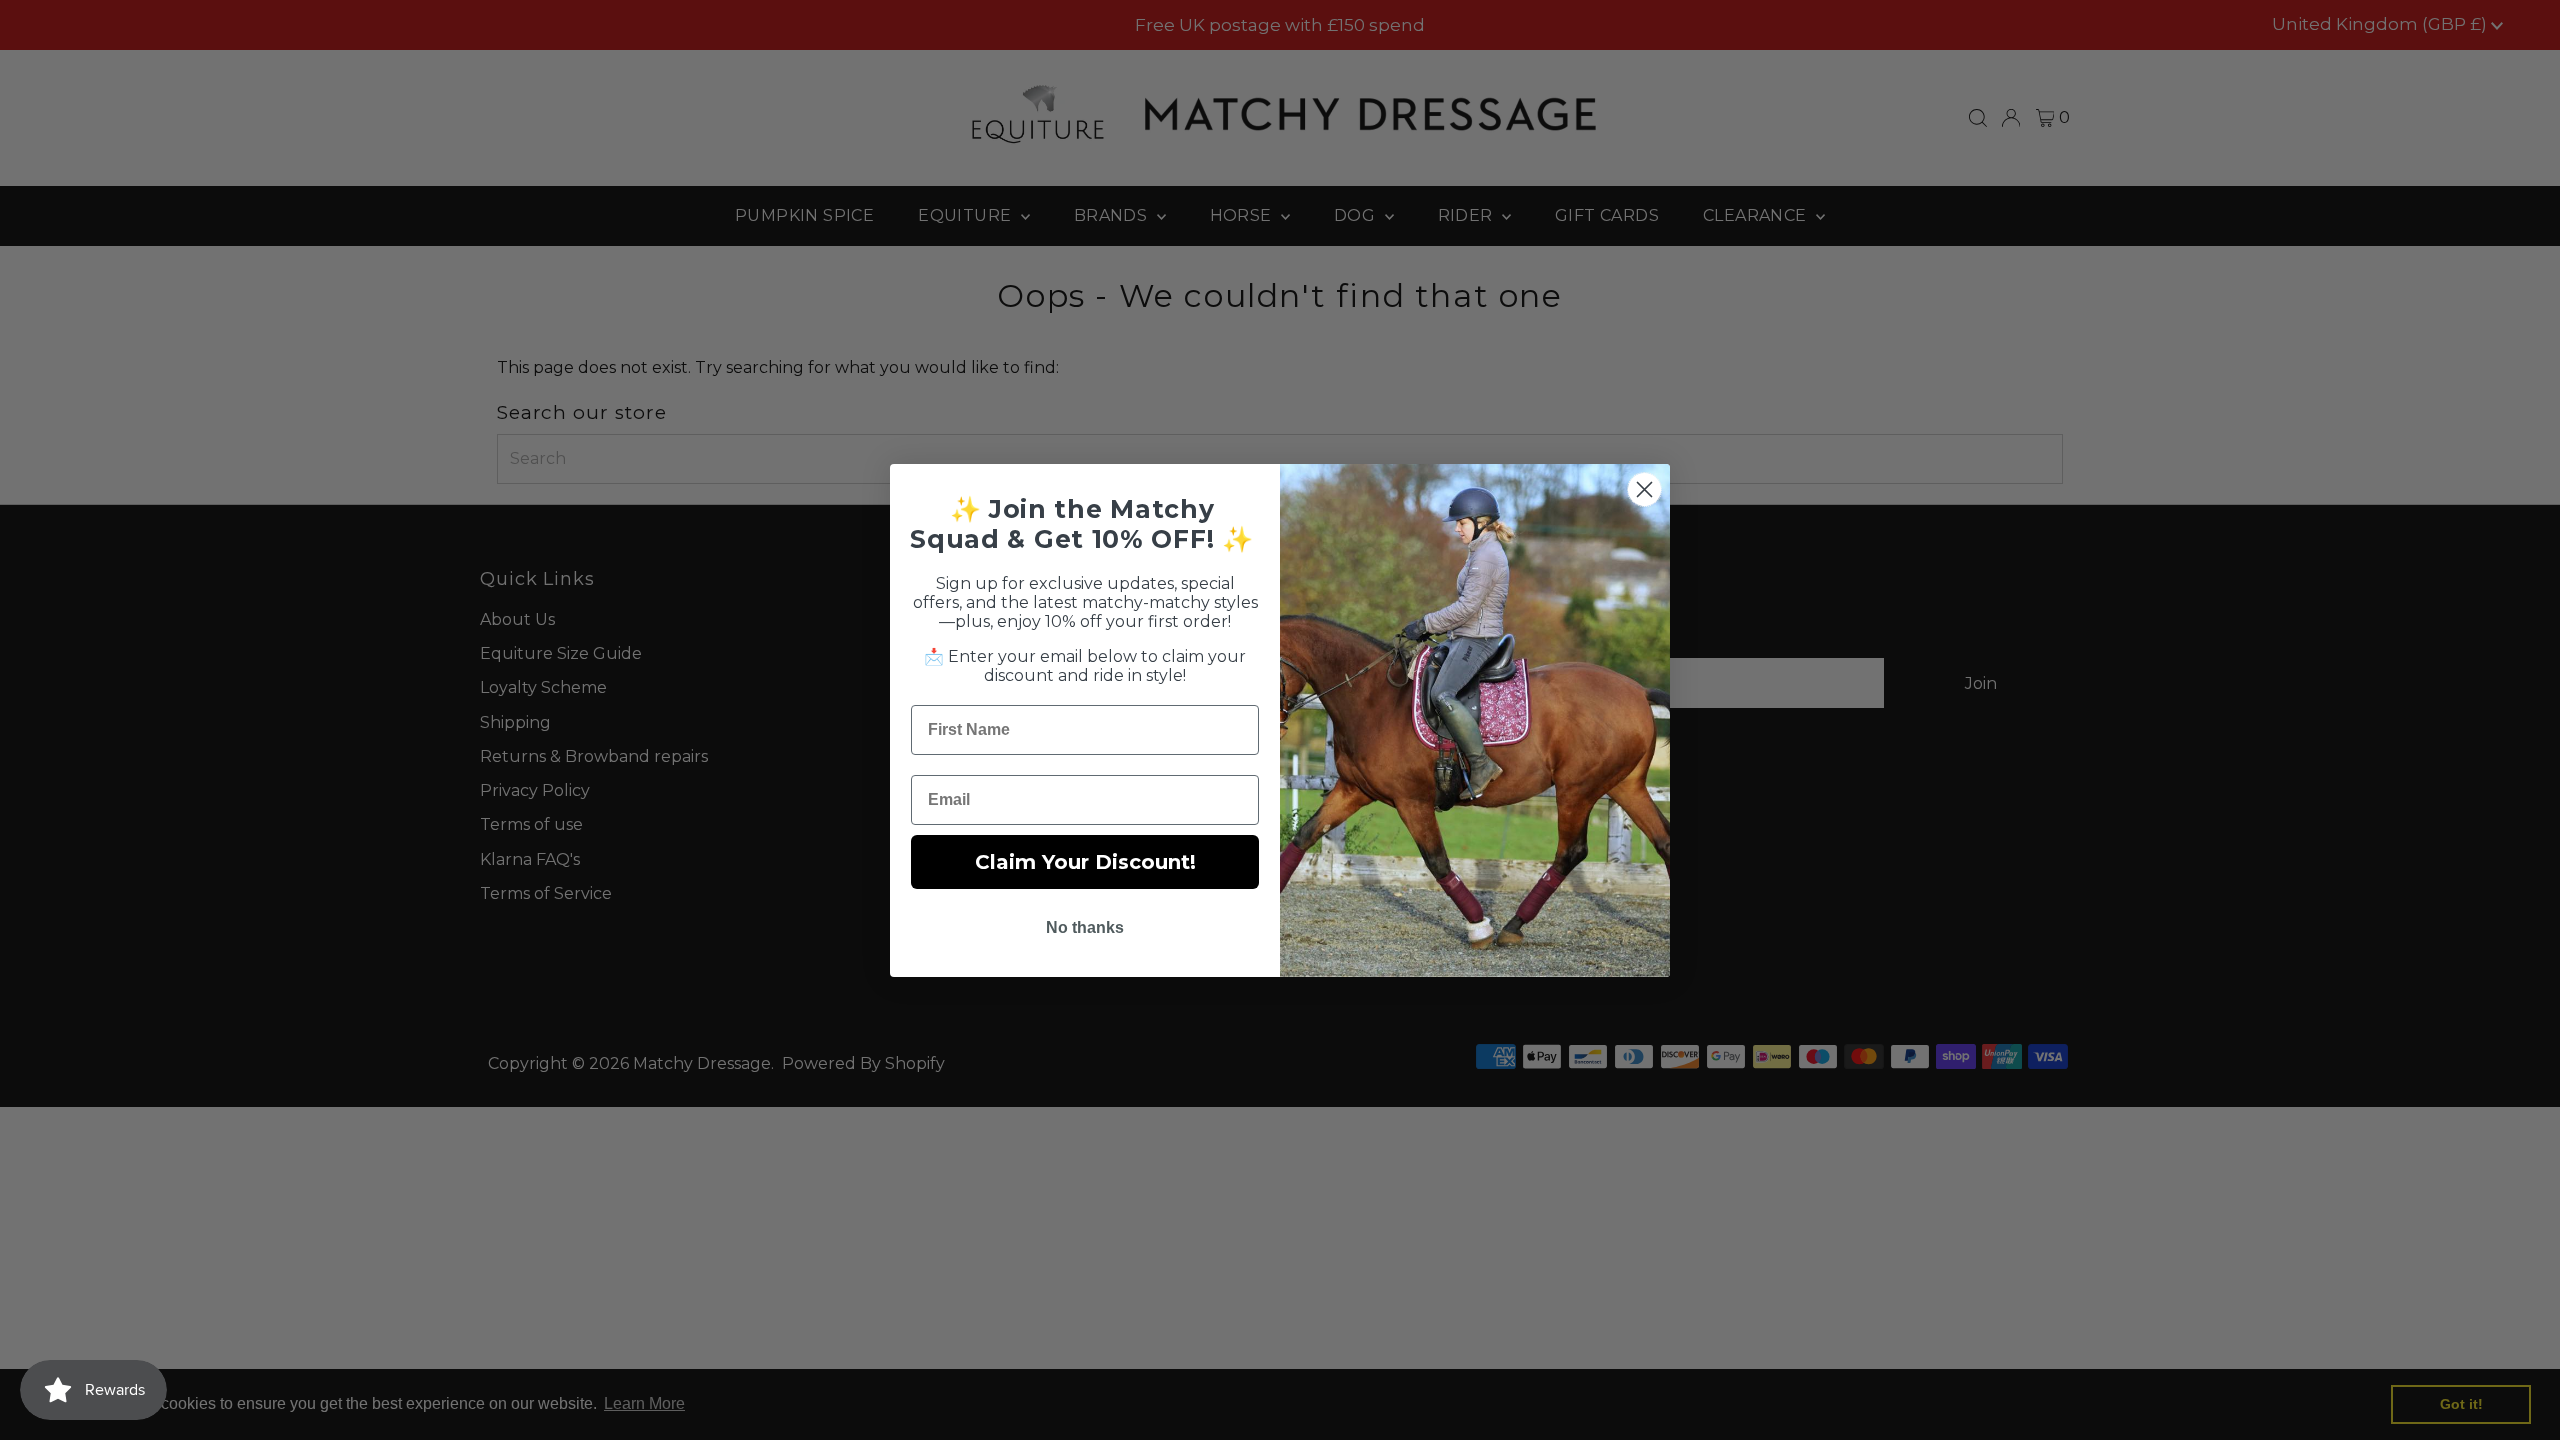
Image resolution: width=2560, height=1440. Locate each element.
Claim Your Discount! (1085, 862)
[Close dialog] (1644, 489)
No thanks (1085, 927)
